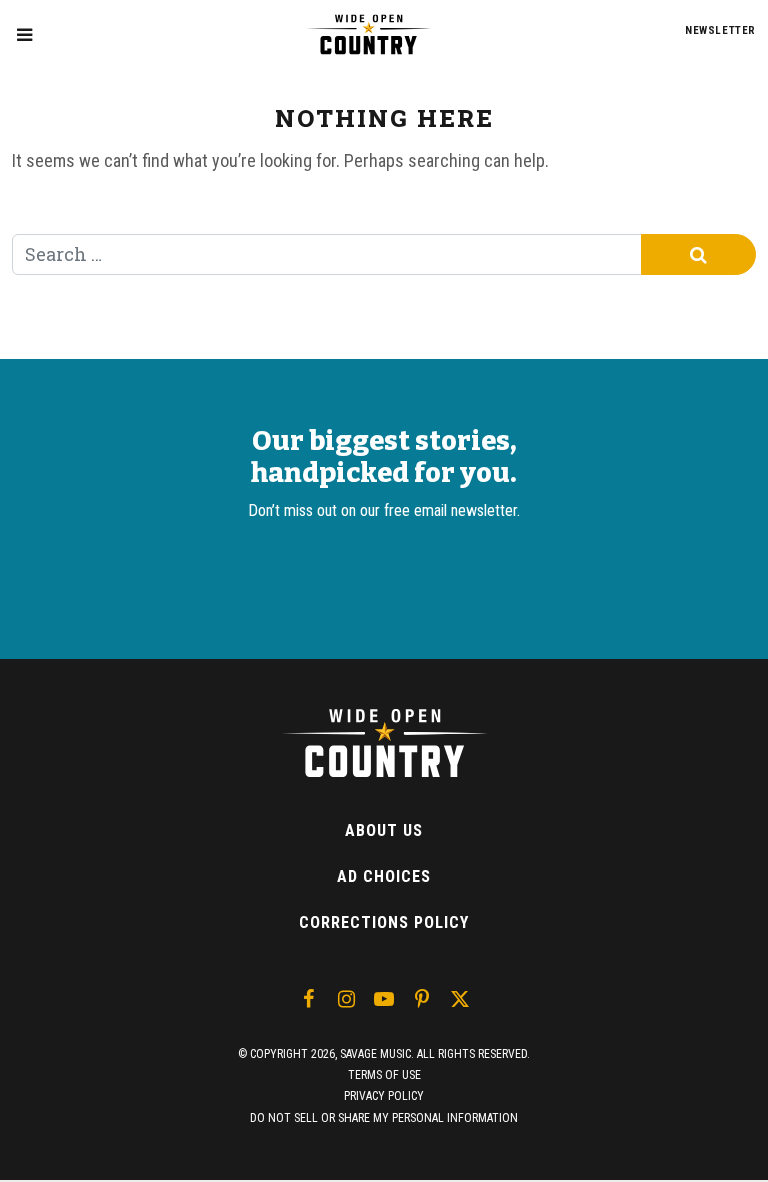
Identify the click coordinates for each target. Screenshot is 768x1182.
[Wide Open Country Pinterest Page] (422, 999)
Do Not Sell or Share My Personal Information (384, 1118)
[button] (24, 34)
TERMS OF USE (384, 1075)
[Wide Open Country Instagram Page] (346, 999)
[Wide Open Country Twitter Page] (460, 999)
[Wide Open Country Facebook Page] (308, 999)
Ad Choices (384, 876)
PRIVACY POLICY (384, 1096)
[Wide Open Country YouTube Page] (384, 999)
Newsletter (720, 30)
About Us (384, 830)
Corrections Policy (384, 922)
